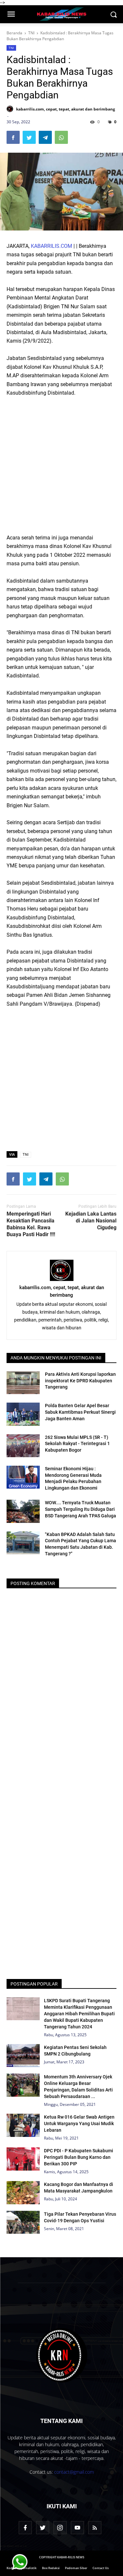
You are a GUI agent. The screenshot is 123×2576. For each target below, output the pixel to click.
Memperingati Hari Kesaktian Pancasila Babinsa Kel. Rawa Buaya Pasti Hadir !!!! (31, 1224)
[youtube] (77, 2528)
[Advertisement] (61, 465)
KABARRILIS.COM (51, 246)
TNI (11, 48)
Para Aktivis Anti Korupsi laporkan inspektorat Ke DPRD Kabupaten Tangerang (80, 1381)
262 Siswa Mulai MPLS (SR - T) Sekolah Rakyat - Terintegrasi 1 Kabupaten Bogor (77, 1444)
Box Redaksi (51, 2568)
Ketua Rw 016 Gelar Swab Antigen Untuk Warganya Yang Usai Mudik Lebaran (79, 2124)
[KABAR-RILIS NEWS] (61, 2355)
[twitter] (43, 2528)
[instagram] (60, 2528)
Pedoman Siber (76, 2568)
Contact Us (101, 2568)
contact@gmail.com (74, 2472)
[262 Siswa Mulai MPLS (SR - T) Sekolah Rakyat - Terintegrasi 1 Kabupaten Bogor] (23, 1446)
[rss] (95, 2528)
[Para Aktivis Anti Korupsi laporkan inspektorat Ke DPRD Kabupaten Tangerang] (23, 1383)
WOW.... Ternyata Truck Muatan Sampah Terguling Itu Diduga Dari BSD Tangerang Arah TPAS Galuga (81, 1509)
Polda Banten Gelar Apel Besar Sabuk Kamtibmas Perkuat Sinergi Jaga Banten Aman (80, 1412)
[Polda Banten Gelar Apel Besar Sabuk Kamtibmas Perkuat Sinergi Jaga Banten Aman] (23, 1414)
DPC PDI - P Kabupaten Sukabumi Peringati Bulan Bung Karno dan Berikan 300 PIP (79, 2157)
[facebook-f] (25, 2528)
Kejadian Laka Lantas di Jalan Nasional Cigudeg (91, 1221)
